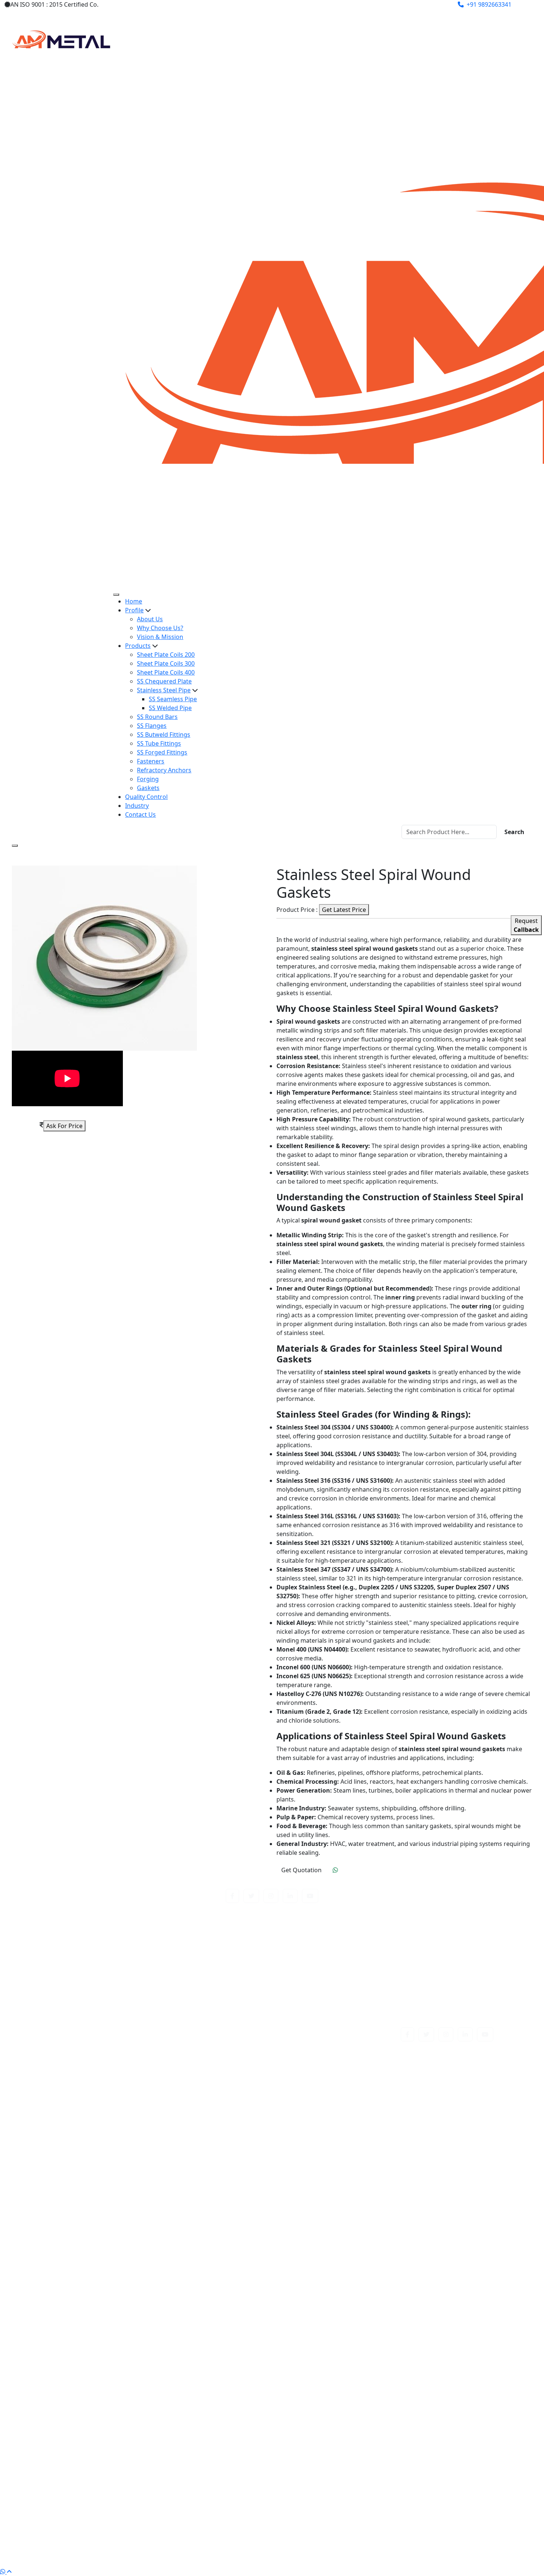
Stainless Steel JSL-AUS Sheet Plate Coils (103, 2367)
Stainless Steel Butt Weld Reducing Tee (102, 2278)
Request (526, 925)
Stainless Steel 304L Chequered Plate (343, 2127)
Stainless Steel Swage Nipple (88, 2456)
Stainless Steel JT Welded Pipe (333, 2376)
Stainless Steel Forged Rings (331, 2323)
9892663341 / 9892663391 (442, 2013)
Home (134, 601)
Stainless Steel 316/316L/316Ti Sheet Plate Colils (358, 2163)
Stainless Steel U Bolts (323, 2492)
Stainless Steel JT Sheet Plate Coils (95, 2376)
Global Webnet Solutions (340, 2557)
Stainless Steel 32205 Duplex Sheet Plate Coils (111, 2198)
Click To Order (358, 1870)
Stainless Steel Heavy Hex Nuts (90, 2341)
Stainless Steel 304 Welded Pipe (92, 2118)
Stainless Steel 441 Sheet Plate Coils (342, 2234)
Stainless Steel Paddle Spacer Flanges (100, 2412)
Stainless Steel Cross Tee (82, 2287)
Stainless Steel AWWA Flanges (89, 2252)
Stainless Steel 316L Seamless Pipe (96, 2181)
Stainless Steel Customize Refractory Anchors (111, 2296)
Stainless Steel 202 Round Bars (335, 2083)
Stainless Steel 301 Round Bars (335, 2092)
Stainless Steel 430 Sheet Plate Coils (97, 2234)
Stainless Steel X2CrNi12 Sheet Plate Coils (105, 2527)
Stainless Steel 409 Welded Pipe (336, 2207)
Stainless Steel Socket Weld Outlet (95, 2438)
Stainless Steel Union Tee (83, 2500)
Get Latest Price (344, 910)
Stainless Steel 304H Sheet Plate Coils (100, 2127)
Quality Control (146, 797)
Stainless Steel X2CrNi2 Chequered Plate (348, 2527)
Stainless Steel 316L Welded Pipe (337, 2181)
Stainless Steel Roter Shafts (86, 2429)
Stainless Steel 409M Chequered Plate (345, 2216)
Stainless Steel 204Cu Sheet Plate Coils (101, 2092)
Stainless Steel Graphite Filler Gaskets (100, 2332)
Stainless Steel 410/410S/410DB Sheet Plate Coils (115, 2225)
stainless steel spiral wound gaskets (98, 2447)
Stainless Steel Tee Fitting (327, 2465)
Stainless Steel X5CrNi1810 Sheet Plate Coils (108, 2536)
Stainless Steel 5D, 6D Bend (85, 2243)
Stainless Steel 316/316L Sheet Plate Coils (105, 2163)
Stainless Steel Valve (76, 2509)
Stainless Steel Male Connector (335, 2385)
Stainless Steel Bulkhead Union (335, 2269)
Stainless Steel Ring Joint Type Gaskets (101, 2421)
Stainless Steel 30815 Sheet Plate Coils (345, 2136)
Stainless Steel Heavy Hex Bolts (335, 2332)
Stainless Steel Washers (325, 2509)
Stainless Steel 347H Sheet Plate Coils (100, 2207)
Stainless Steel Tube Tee (81, 2483)
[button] (232, 1896)
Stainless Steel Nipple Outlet (331, 2394)
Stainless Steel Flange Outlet (87, 2323)
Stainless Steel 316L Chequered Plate (99, 2172)
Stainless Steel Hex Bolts (326, 2341)
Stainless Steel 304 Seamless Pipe (338, 2110)
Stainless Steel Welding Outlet (334, 2518)
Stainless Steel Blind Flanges (87, 2261)
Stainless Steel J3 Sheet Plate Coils (95, 2358)
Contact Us (140, 814)
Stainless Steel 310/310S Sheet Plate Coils (349, 2154)
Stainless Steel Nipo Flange (85, 2394)
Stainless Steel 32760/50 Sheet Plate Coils (349, 2198)
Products (138, 646)
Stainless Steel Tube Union (329, 2483)
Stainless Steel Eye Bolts (325, 2314)
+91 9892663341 (489, 4)
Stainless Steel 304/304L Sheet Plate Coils (349, 2118)
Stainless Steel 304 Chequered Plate (98, 2110)
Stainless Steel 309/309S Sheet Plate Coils (105, 2145)
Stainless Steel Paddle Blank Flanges (342, 2403)
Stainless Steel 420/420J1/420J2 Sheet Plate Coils (359, 2225)
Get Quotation (301, 1870)
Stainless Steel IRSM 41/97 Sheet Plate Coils (352, 2349)
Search (514, 832)
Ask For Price (64, 1126)
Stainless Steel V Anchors (327, 2500)
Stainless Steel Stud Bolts (327, 2447)
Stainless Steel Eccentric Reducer (94, 2305)
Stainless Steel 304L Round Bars (92, 2136)
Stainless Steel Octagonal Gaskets (95, 2403)
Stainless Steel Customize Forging (339, 2287)
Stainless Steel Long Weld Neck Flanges (103, 2385)
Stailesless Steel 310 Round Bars (93, 2083)
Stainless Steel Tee (73, 2465)
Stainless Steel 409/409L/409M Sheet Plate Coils (114, 2216)
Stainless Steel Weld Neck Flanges (95, 2518)
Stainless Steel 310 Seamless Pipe (338, 2145)
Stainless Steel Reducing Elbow (335, 2412)
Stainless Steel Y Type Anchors (334, 2536)
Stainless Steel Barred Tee (328, 2252)
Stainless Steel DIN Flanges (330, 2296)
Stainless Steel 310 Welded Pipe (92, 2154)
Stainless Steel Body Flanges (331, 2261)
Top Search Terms (272, 2068)
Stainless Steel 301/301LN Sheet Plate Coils (351, 2101)
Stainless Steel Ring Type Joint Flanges (345, 2421)
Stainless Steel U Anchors (83, 2492)
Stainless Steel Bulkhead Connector (97, 2269)
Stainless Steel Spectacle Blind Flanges (345, 2438)
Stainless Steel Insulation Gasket (93, 2349)
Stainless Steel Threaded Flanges (93, 2474)
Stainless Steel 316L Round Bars (336, 2172)
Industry (137, 806)
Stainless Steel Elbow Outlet (87, 2314)
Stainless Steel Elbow (321, 2305)
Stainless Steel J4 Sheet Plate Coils (339, 2358)
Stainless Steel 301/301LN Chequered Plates (109, 2101)
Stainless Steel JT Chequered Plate (339, 2367)
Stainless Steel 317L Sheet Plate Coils (99, 2189)
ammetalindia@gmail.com (371, 4)
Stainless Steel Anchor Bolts (331, 2243)
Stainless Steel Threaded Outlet (336, 2474)
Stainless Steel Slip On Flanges (334, 2429)
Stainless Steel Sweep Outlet (332, 2456)
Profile (134, 610)
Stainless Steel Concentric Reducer (340, 2278)
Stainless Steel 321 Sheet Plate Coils (342, 2189)
